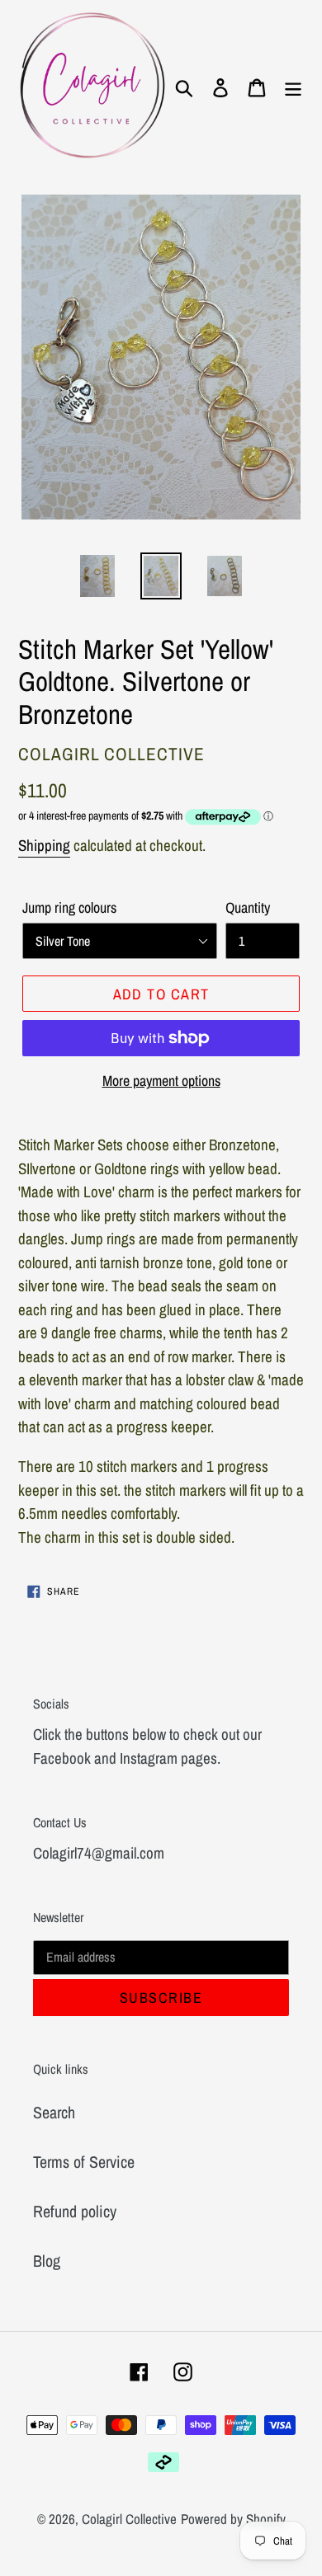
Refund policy (75, 2211)
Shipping (44, 845)
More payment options (161, 1081)
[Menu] (293, 87)
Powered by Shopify (233, 2519)
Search (54, 2112)
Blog (47, 2261)
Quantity (248, 907)
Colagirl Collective (129, 2519)
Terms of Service (84, 2162)
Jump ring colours (69, 907)
